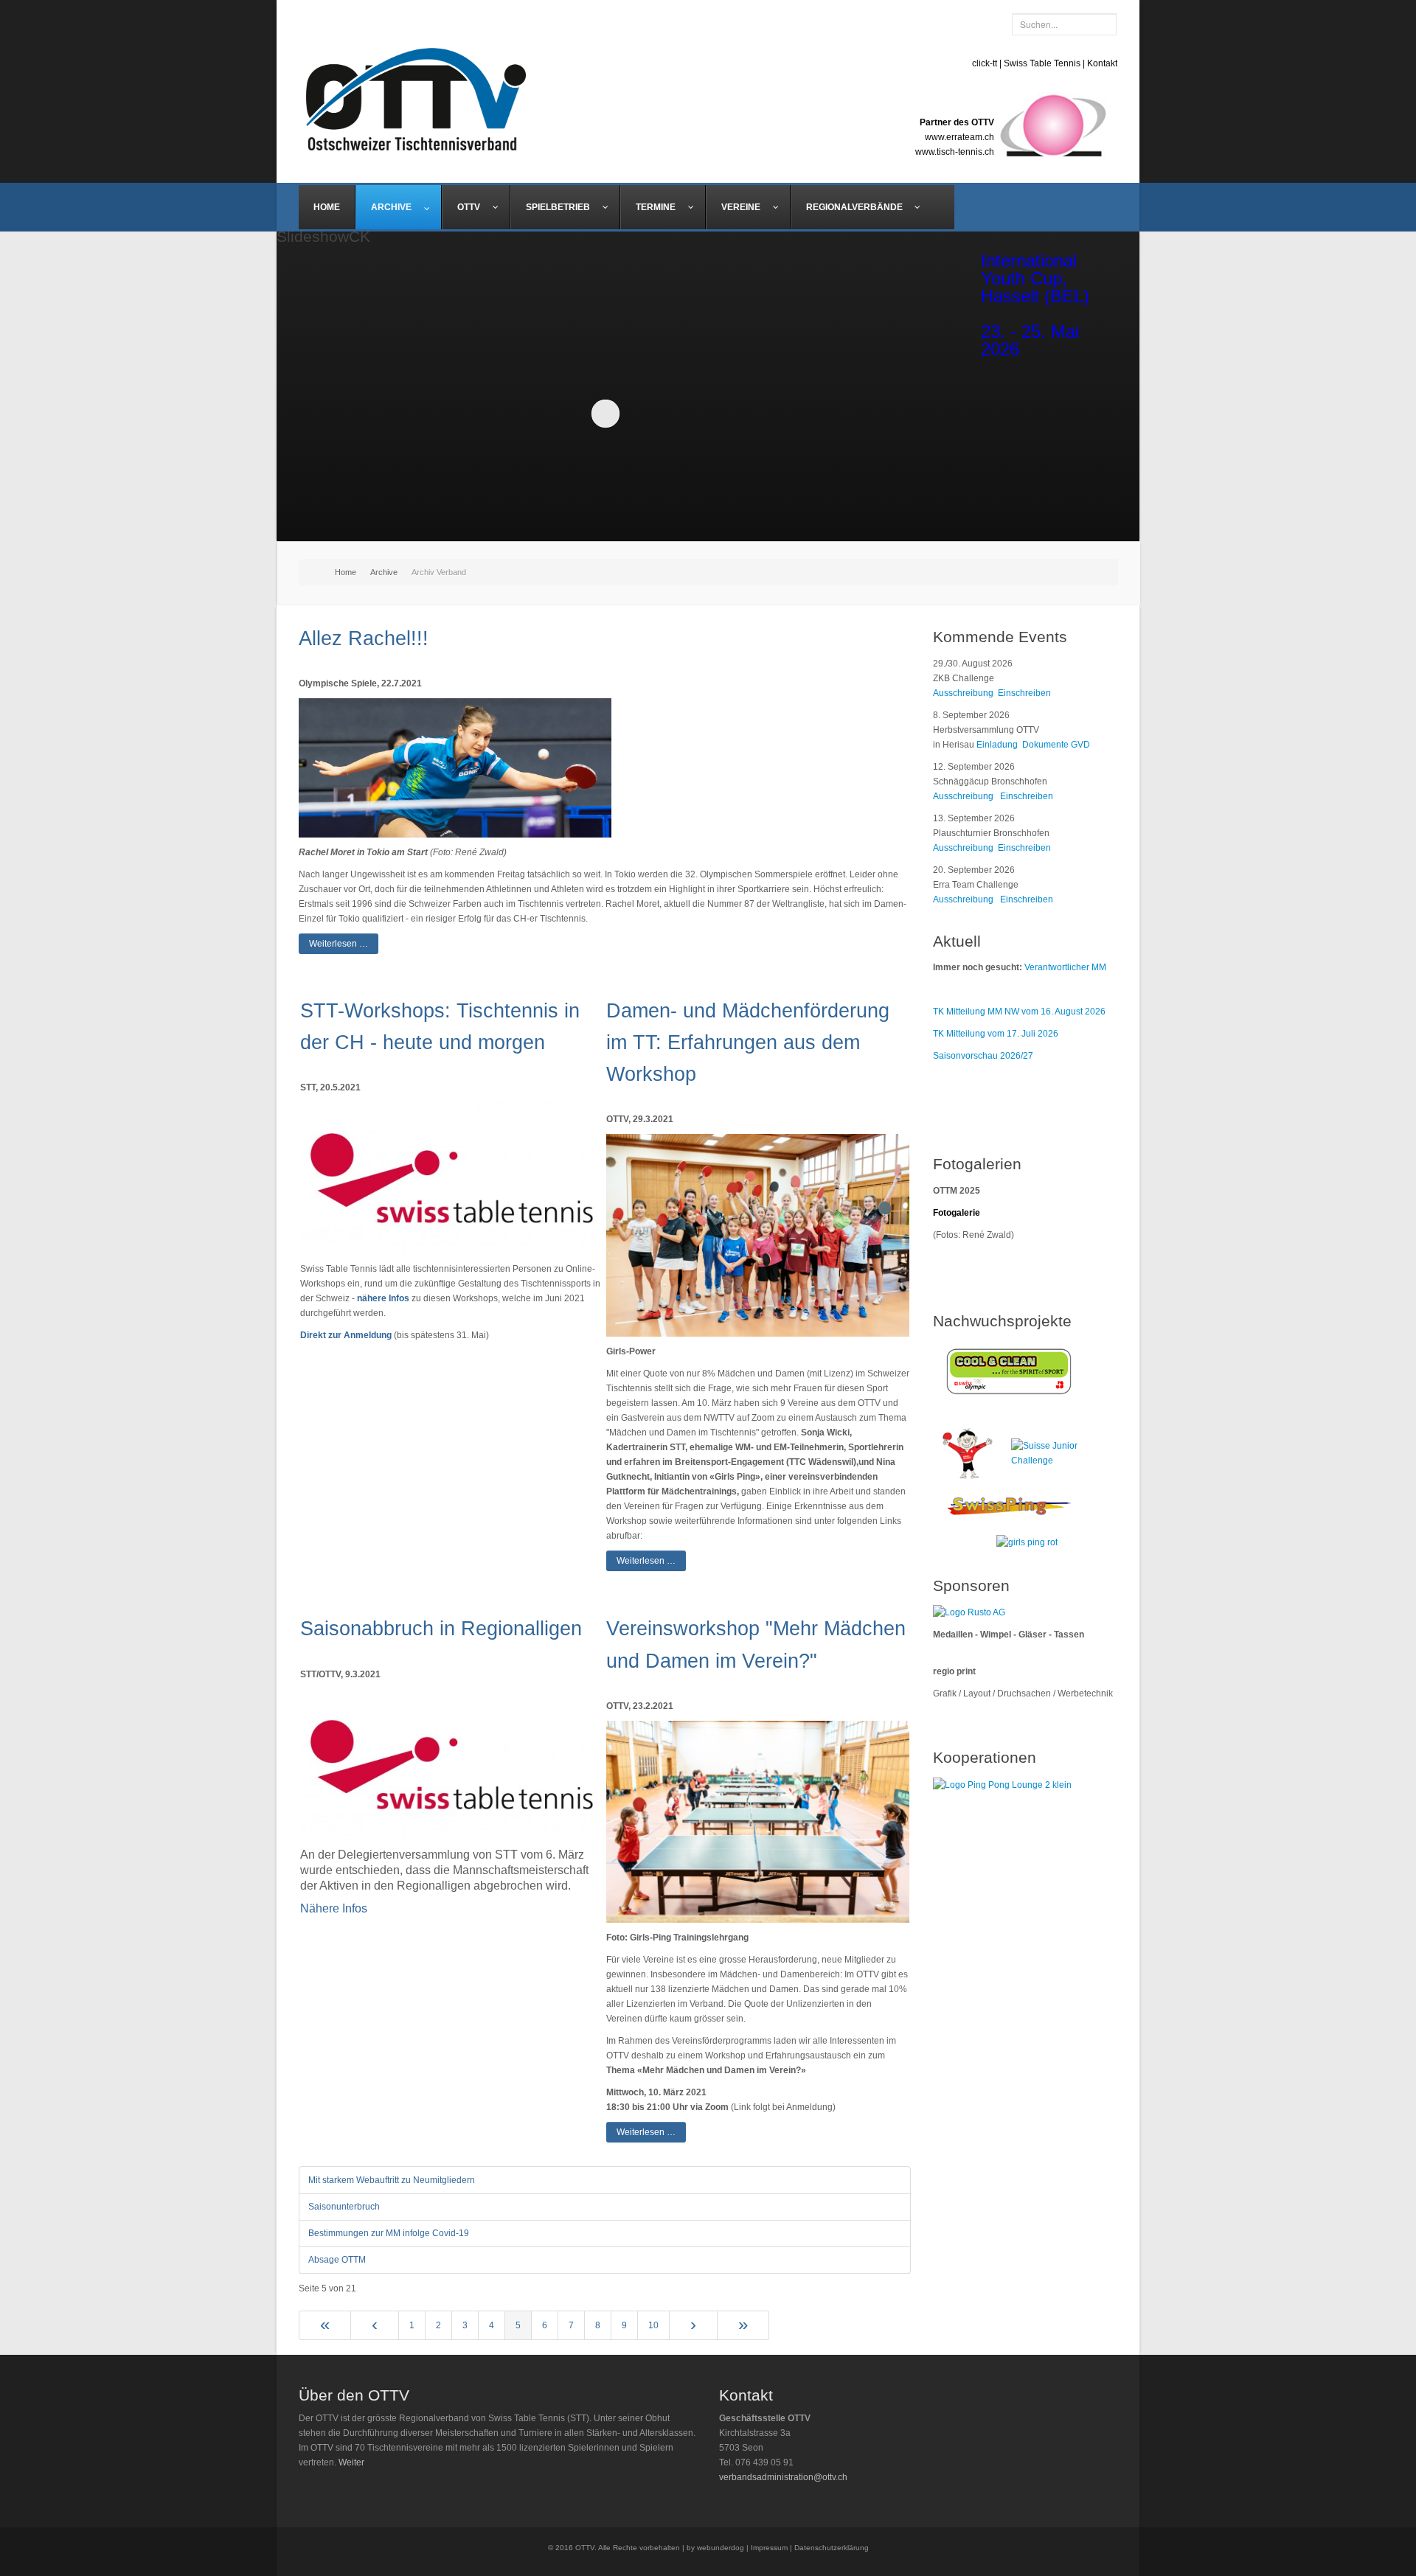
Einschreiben (1024, 693)
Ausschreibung (963, 693)
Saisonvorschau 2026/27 (983, 1056)
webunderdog (721, 2548)
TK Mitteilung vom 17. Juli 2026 (996, 1034)
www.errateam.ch (959, 137)
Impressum (769, 2548)
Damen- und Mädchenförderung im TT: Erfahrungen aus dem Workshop (748, 1042)
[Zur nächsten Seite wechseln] (694, 2325)
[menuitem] (327, 207)
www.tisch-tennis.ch (955, 152)
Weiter (351, 2462)
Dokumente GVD (1056, 745)
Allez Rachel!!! (364, 638)
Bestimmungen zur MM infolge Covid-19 (389, 2233)
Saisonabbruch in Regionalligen (441, 1629)
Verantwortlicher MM (1065, 967)
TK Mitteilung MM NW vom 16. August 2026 (1019, 1012)
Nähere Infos (334, 1908)
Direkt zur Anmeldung (346, 1335)
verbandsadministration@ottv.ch (783, 2477)
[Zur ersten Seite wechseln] (325, 2325)
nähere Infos (383, 1298)
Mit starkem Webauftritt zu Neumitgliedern (392, 2180)
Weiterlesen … (339, 944)
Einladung (999, 745)
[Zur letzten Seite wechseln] (743, 2325)
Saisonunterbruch (344, 2207)
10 (653, 2325)
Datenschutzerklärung (832, 2548)
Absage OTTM (337, 2260)
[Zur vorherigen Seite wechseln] (375, 2325)
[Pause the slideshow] (887, 413)
